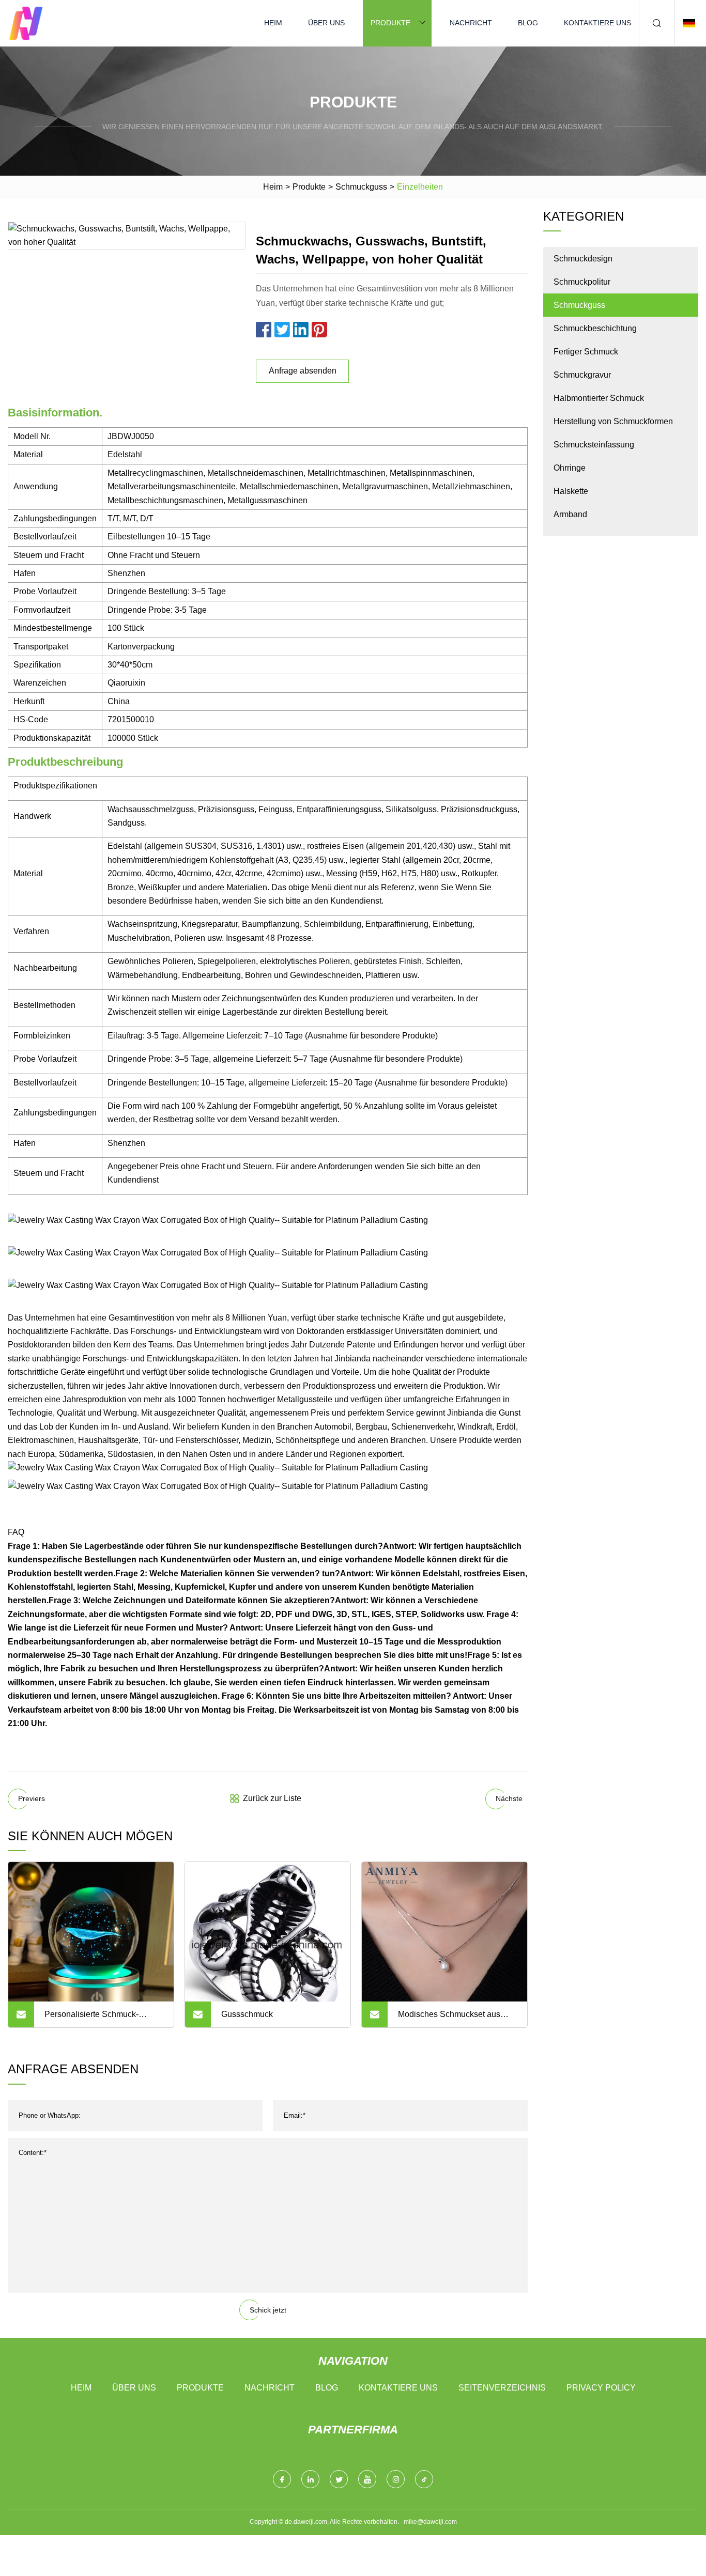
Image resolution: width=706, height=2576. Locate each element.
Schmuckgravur (582, 375)
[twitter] (339, 2479)
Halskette (571, 491)
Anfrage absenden (303, 371)
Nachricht (471, 23)
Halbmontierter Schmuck (599, 398)
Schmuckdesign (583, 259)
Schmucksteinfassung (594, 445)
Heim (273, 23)
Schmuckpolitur (582, 282)
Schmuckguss (361, 187)
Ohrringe (570, 468)
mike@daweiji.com (430, 2522)
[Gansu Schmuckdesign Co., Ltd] (26, 23)
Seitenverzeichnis (502, 2388)
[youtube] (367, 2479)
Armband (570, 514)
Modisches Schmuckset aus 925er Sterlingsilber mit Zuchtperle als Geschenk (449, 2019)
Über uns (326, 23)
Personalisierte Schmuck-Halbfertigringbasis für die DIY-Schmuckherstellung (101, 2019)
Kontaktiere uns (597, 23)
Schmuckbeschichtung (595, 328)
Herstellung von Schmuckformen (613, 421)
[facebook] (282, 2479)
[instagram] (396, 2479)
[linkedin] (310, 2479)
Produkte (390, 23)
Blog (528, 23)
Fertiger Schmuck (586, 352)
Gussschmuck (247, 2014)
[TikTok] (424, 2479)
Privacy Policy (601, 2388)
